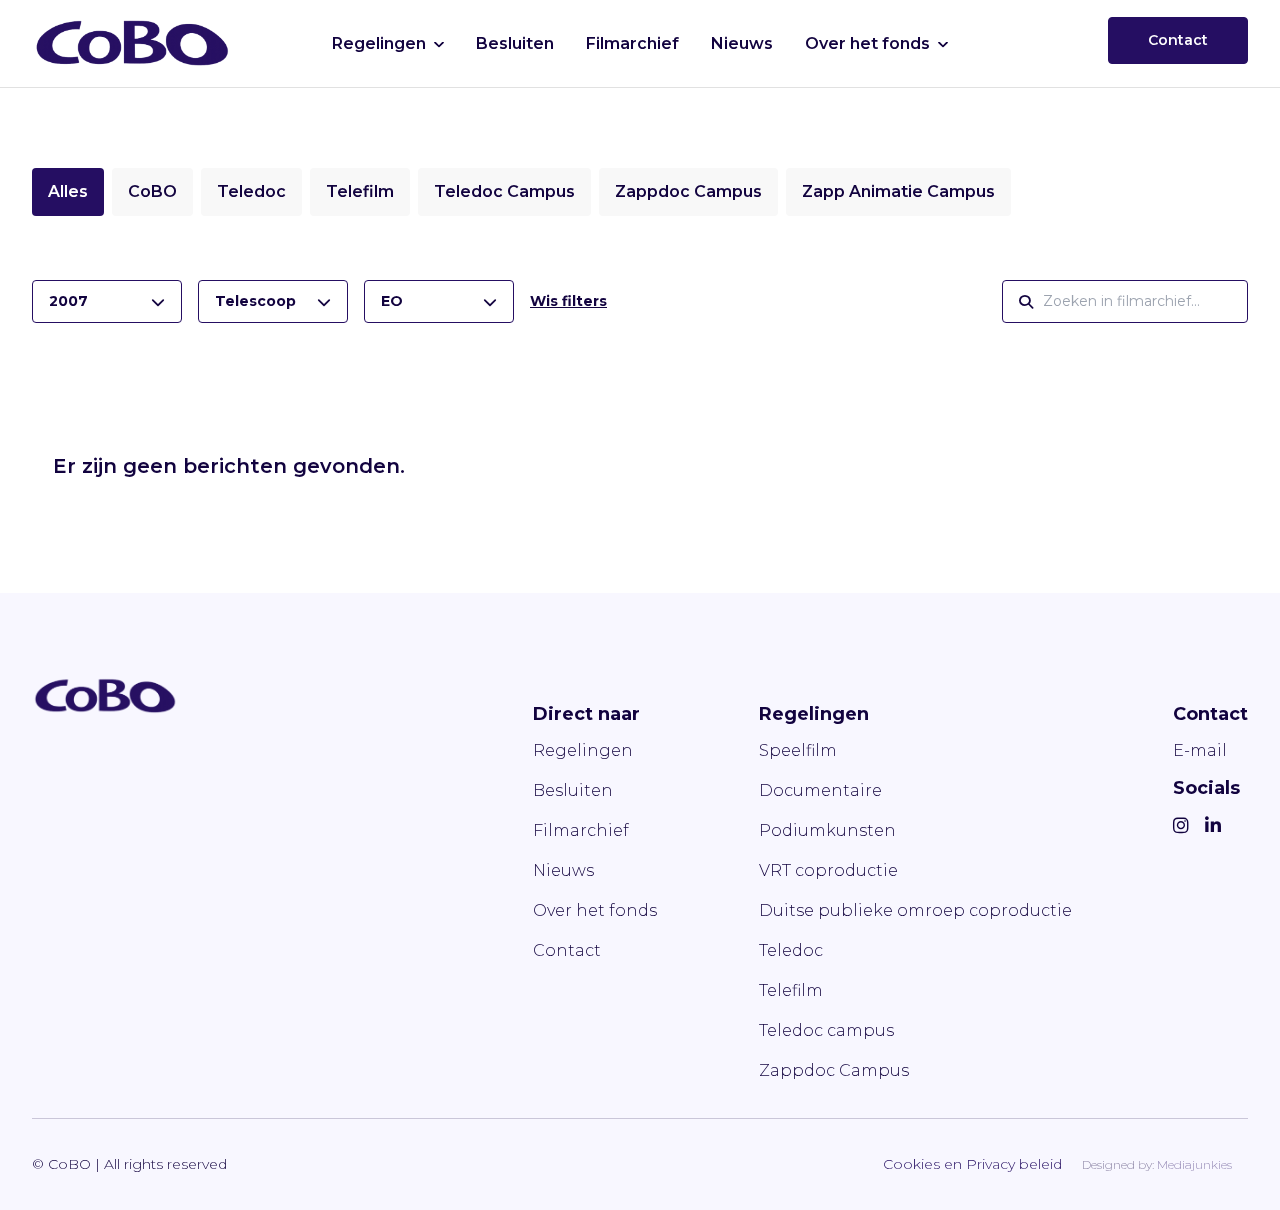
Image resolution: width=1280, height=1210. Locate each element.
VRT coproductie (828, 870)
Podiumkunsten (827, 830)
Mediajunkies (1194, 1164)
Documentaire (820, 790)
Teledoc (251, 191)
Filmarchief (632, 43)
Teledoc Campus (504, 191)
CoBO (152, 191)
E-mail (1200, 750)
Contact (1178, 40)
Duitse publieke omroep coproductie (915, 910)
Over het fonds (867, 43)
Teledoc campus (826, 1030)
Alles (68, 191)
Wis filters (568, 301)
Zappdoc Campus (688, 191)
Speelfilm (798, 750)
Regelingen (379, 43)
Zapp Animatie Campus (898, 191)
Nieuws (742, 43)
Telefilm (360, 191)
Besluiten (515, 43)
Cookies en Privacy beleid (972, 1164)
